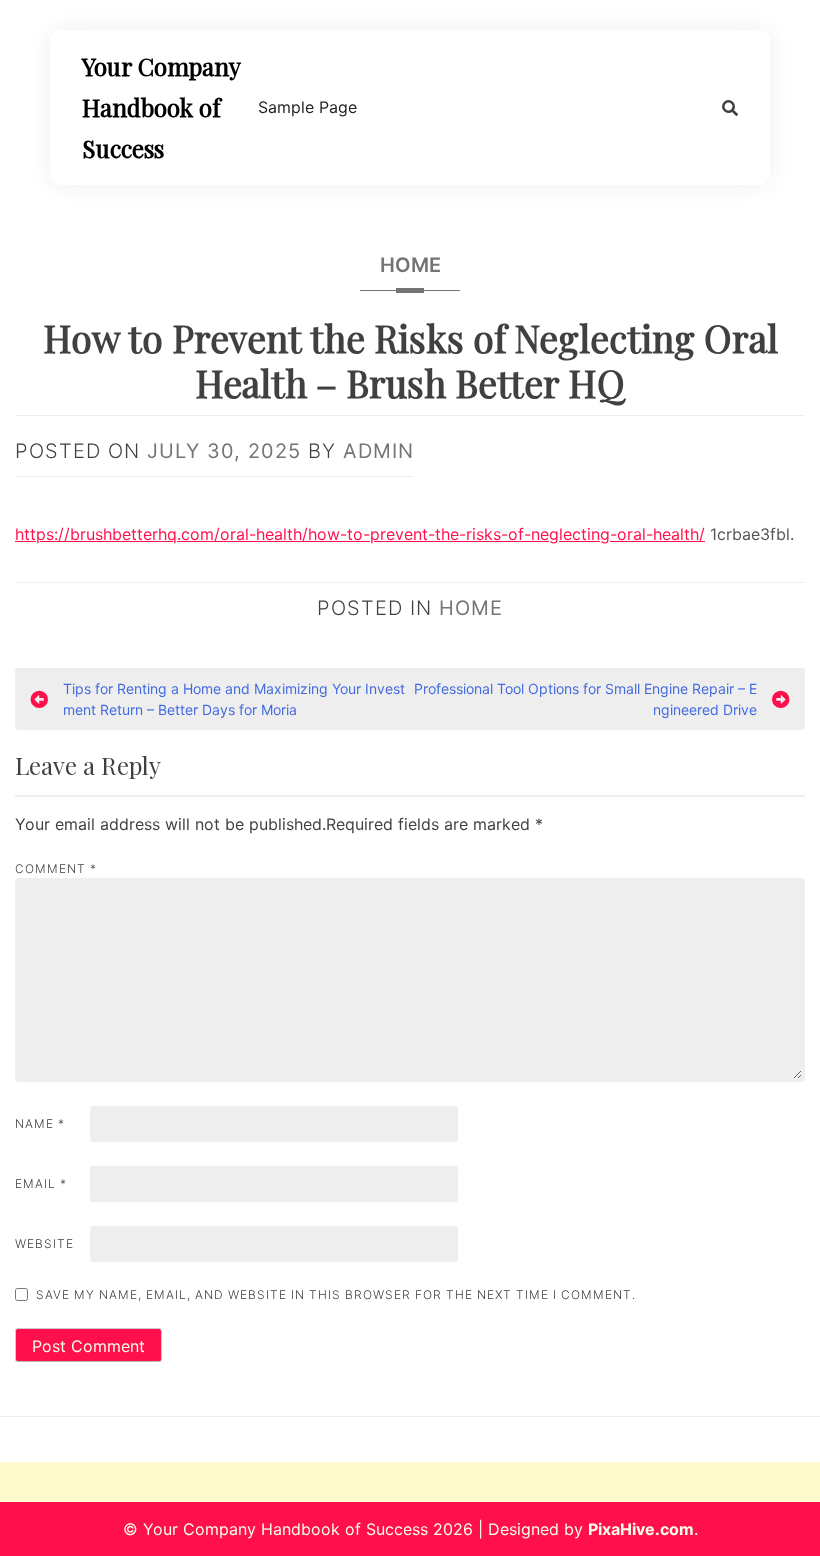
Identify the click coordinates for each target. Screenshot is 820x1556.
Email (41, 1183)
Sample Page (307, 107)
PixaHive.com (641, 1529)
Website (44, 1243)
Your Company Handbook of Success (161, 107)
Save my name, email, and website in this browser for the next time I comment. (336, 1294)
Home (410, 265)
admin (378, 451)
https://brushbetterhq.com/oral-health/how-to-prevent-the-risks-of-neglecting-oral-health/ (360, 534)
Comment (56, 868)
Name (40, 1123)
